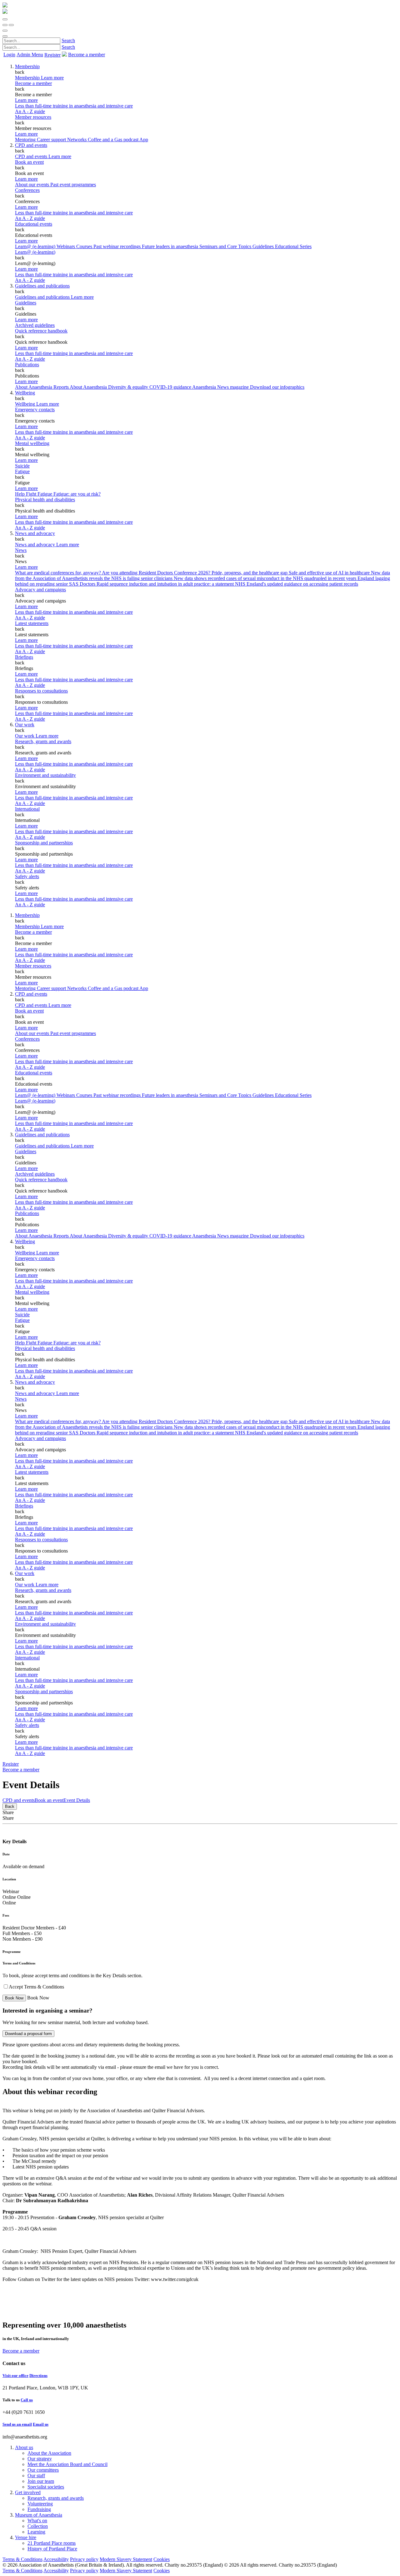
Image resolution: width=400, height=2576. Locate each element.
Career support (52, 140)
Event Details (77, 1800)
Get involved (28, 2492)
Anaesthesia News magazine (221, 387)
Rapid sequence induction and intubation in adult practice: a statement (166, 584)
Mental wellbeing (32, 443)
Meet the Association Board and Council (67, 2464)
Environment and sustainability (45, 775)
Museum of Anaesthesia (39, 2515)
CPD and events (31, 145)
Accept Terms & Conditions (36, 1987)
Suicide (22, 466)
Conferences (27, 190)
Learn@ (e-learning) (36, 246)
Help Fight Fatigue (34, 494)
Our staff (36, 2476)
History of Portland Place (52, 2549)
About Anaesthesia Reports (42, 387)
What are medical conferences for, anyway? (58, 573)
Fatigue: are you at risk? (77, 494)
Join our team (41, 2481)
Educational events (34, 224)
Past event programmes (73, 185)
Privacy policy (84, 2559)
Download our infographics (277, 387)
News (21, 550)
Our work (25, 725)
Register (52, 55)
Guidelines (26, 303)
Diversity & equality (129, 387)
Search (68, 40)
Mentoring (26, 140)
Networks (77, 140)
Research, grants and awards (43, 741)
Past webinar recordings (118, 246)
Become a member (33, 83)
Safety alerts (27, 876)
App (144, 140)
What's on (37, 2521)
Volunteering (40, 2504)
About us (24, 2447)
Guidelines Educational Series (282, 246)
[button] (5, 19)
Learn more (26, 100)
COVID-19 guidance (171, 387)
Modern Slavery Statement (126, 2559)
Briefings (24, 657)
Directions (38, 2376)
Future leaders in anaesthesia (171, 246)
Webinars (66, 246)
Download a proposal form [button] (28, 2034)
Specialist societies (46, 2487)
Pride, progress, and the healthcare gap (250, 573)
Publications (27, 365)
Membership (27, 66)
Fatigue (22, 471)
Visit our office (15, 2376)
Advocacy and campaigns (40, 590)
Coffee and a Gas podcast (114, 140)
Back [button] (10, 1806)
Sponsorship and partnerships (44, 843)
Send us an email (17, 2424)
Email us (41, 2424)
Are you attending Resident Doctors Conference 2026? (157, 573)
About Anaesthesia (89, 387)
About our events (33, 185)
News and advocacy (35, 533)
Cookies (162, 2559)
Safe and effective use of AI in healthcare (330, 573)
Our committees (43, 2470)
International (27, 809)
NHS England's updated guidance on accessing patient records (297, 584)
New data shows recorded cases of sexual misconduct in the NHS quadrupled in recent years (266, 578)
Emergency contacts (35, 410)
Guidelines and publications (42, 286)
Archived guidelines (35, 325)
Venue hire (26, 2537)
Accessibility (56, 2559)
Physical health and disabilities (45, 500)
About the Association (49, 2453)
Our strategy (40, 2459)
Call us (27, 2400)
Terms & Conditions (22, 2559)
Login (9, 55)
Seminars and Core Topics (226, 246)
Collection (38, 2526)
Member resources (33, 117)
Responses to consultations (41, 691)
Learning (36, 2532)
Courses (85, 246)
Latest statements (32, 623)
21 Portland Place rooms (52, 2543)
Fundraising (39, 2509)
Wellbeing (25, 393)
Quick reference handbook (41, 331)
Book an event (29, 162)
